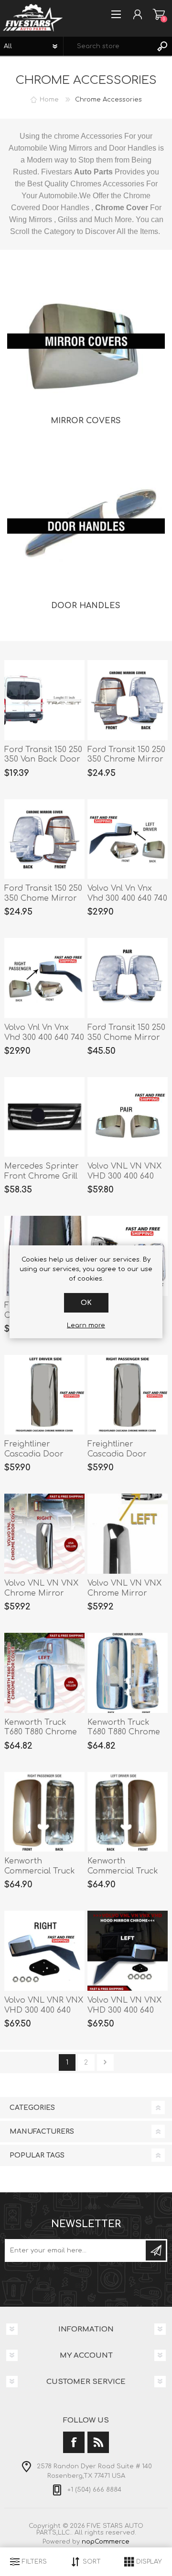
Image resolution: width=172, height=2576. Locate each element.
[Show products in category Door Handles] (86, 528)
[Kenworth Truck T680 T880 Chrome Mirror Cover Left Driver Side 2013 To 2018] (44, 1673)
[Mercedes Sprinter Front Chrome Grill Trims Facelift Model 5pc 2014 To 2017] (44, 1117)
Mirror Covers (86, 421)
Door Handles (86, 606)
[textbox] (108, 46)
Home (49, 100)
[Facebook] (74, 2442)
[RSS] (98, 2442)
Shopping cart (159, 14)
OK (86, 1303)
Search (162, 46)
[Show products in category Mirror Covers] (86, 343)
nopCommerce (106, 2542)
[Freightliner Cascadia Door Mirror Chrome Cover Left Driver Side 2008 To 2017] (44, 1395)
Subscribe (156, 2250)
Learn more (86, 1325)
